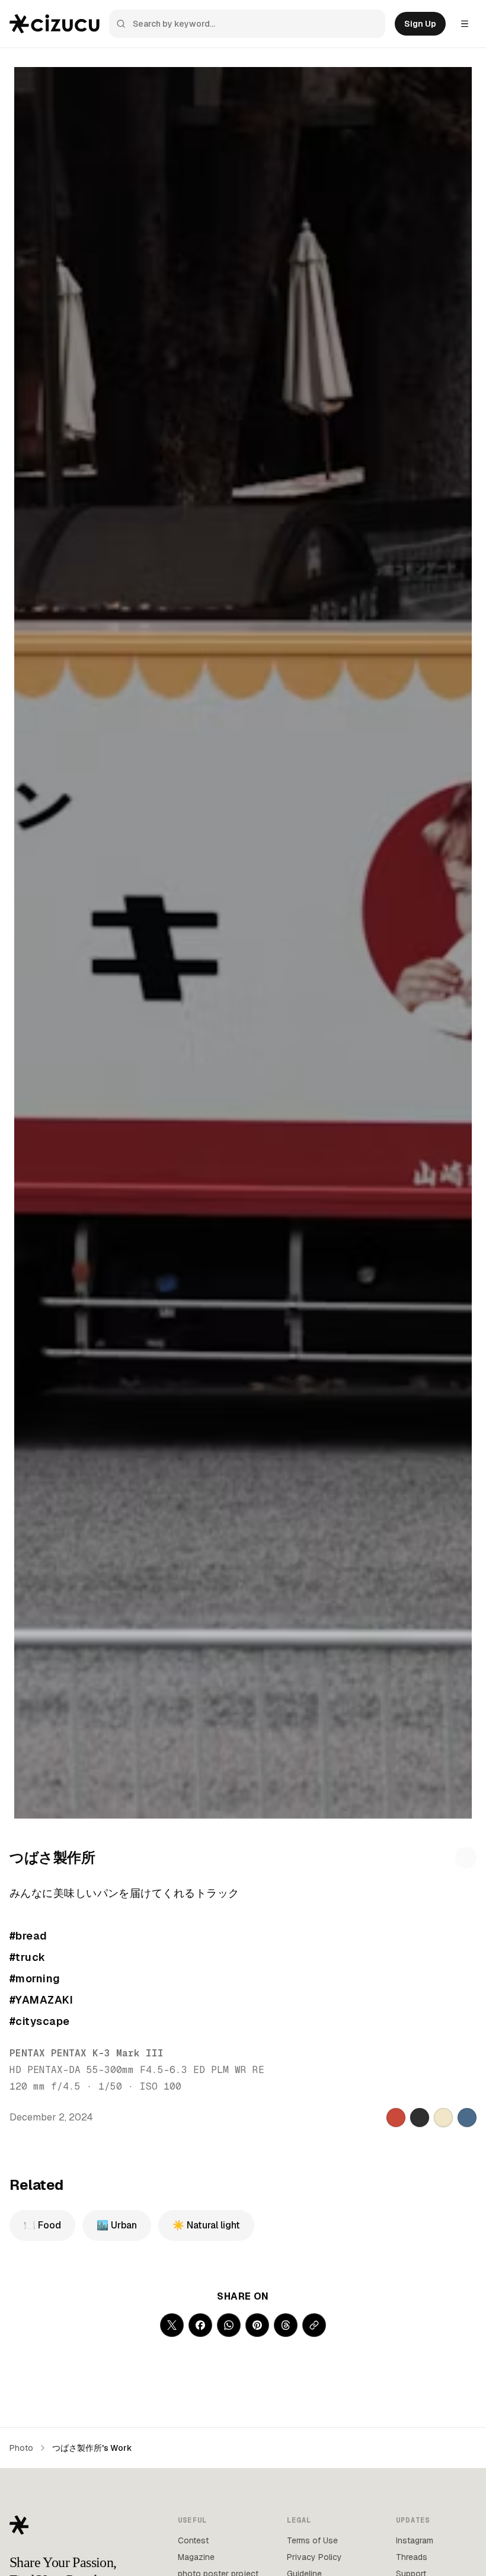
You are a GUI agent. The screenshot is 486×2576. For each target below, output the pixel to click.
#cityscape (40, 2021)
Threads (412, 2557)
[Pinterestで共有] (257, 2325)
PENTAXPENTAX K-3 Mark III (87, 2053)
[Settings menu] (465, 24)
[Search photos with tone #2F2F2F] (420, 2118)
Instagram (415, 2540)
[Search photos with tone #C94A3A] (396, 2118)
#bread (28, 1936)
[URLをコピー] (314, 2325)
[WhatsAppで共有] (229, 2325)
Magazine (196, 2557)
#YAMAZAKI (41, 2000)
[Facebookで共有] (200, 2325)
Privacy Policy (314, 2557)
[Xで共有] (172, 2325)
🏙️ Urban (117, 2225)
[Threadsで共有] (286, 2325)
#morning (35, 1978)
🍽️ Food (42, 2225)
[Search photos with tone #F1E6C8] (443, 2118)
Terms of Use (312, 2540)
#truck (28, 1957)
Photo (21, 2448)
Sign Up (420, 24)
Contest (193, 2540)
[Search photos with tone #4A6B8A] (467, 2118)
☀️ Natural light (206, 2225)
